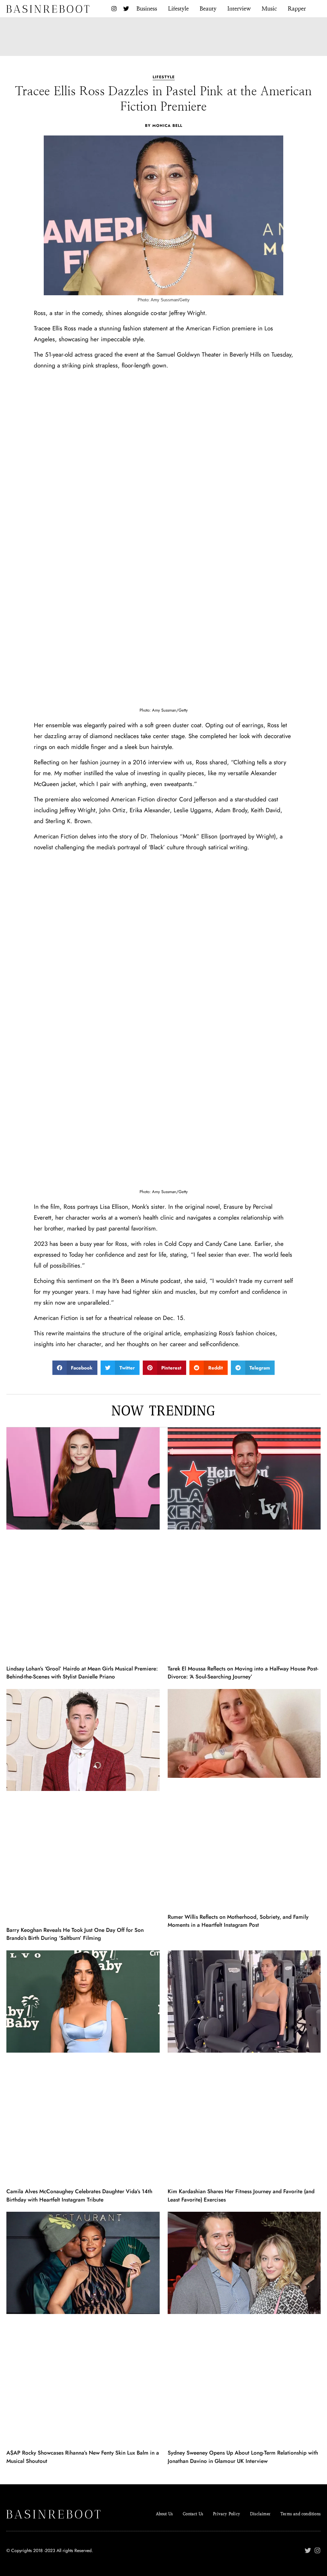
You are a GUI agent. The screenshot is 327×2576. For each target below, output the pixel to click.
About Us (164, 2514)
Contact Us (193, 2514)
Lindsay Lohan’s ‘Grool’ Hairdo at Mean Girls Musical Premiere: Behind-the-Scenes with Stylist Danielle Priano (82, 1673)
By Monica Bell (164, 126)
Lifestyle (178, 8)
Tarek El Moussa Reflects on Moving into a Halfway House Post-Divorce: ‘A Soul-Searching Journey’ (243, 1673)
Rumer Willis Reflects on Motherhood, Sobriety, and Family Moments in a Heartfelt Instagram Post (238, 1921)
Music (269, 8)
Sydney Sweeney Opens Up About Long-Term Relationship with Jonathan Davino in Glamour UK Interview (243, 2457)
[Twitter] (126, 9)
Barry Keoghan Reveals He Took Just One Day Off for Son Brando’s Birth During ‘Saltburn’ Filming (75, 1934)
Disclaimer (260, 2514)
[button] (75, 1368)
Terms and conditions (300, 2514)
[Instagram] (114, 9)
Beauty (208, 8)
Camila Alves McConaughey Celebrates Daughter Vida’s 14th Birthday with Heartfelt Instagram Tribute (79, 2195)
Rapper (297, 8)
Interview (239, 8)
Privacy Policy (227, 2514)
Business (147, 8)
